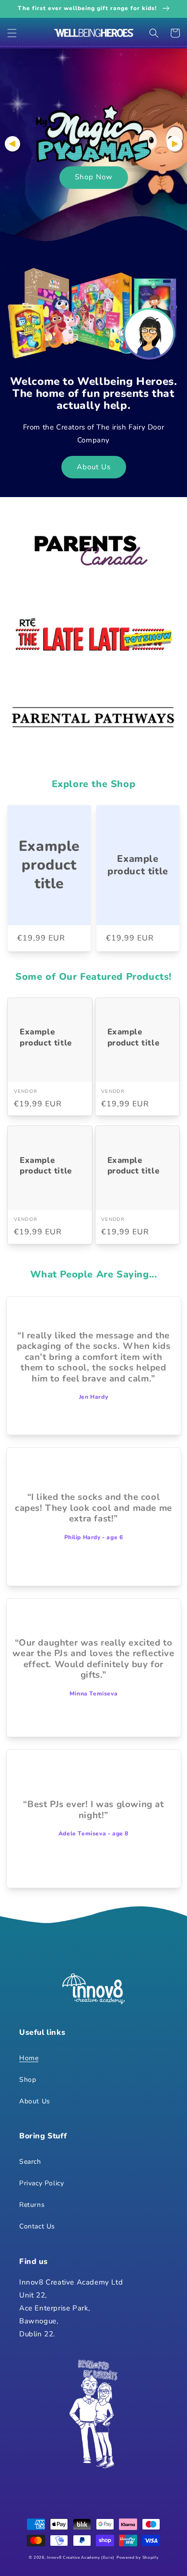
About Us (94, 467)
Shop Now (94, 177)
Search (30, 2162)
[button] (12, 33)
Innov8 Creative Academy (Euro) (81, 2558)
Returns (32, 2205)
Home (29, 2058)
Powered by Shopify (138, 2558)
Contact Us (37, 2226)
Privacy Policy (41, 2183)
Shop (28, 2080)
